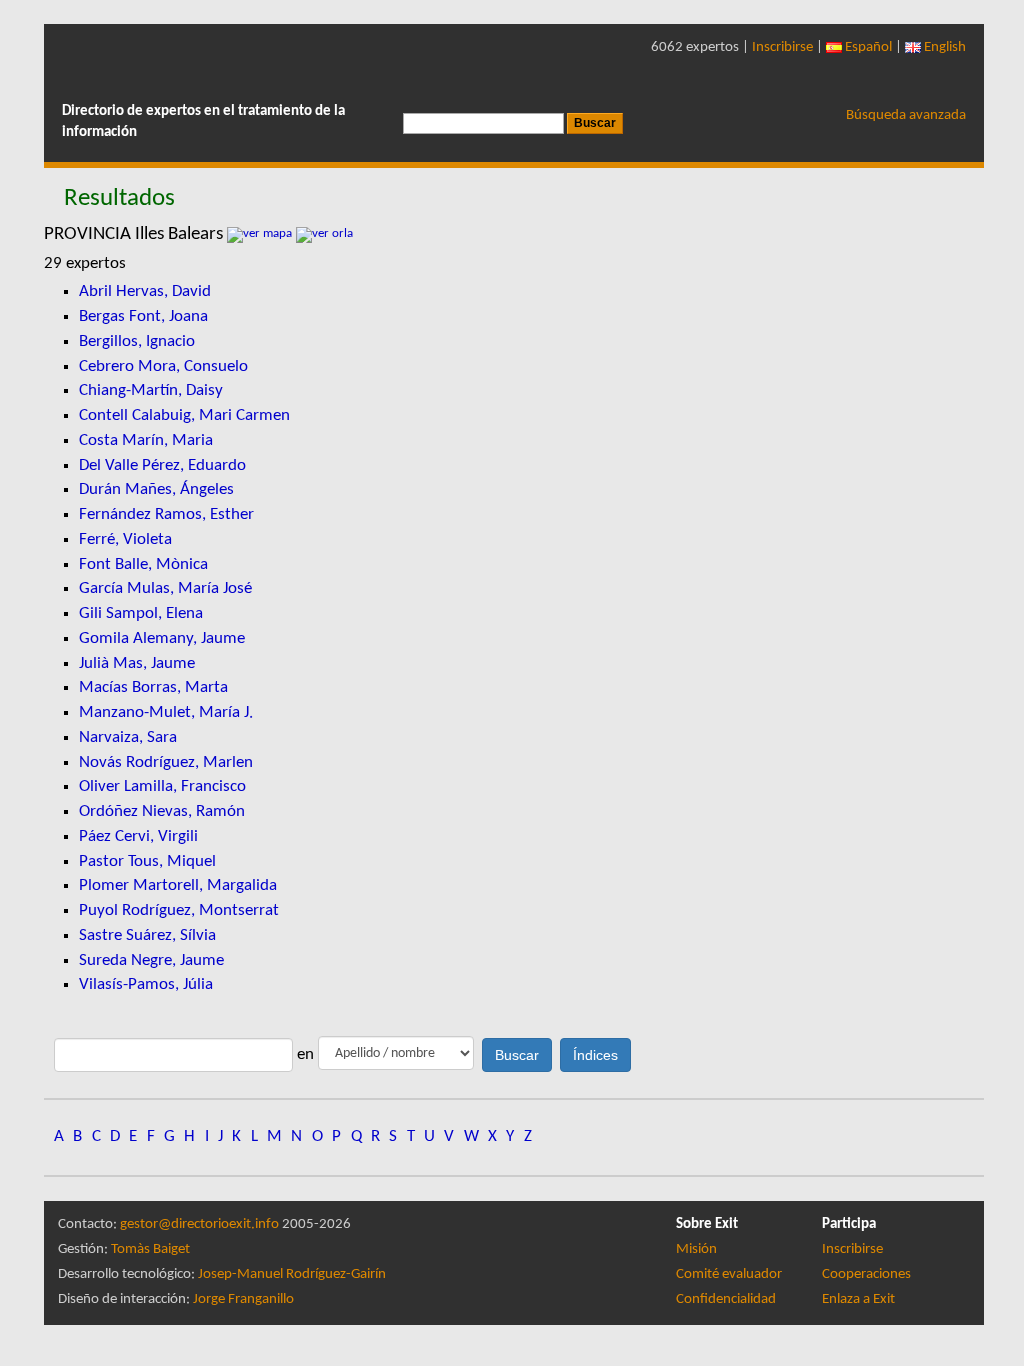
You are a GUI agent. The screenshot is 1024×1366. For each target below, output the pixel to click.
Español (867, 47)
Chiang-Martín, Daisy (151, 390)
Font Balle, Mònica (143, 564)
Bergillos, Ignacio (137, 341)
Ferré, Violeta (125, 539)
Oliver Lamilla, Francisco (162, 786)
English (943, 47)
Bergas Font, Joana (143, 316)
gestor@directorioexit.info (199, 1224)
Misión (696, 1249)
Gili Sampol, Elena (141, 613)
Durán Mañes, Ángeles (156, 489)
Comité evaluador (729, 1274)
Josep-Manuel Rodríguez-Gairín (292, 1274)
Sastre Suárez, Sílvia (147, 935)
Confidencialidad (726, 1299)
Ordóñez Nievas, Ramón (162, 811)
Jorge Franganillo (243, 1299)
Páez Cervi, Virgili (138, 836)
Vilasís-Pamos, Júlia (146, 984)
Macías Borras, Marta (153, 687)
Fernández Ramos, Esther (166, 514)
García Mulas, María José (165, 588)
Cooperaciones (866, 1274)
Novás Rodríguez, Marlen (166, 762)
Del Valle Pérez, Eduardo (162, 465)
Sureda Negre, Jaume (151, 960)
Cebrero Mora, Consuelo (163, 366)
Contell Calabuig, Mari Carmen (184, 415)
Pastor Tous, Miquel (147, 861)
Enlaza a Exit (858, 1299)
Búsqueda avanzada (906, 115)
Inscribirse (782, 47)
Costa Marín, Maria (146, 440)
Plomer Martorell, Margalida (178, 885)
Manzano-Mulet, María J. (166, 712)
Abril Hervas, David (145, 291)
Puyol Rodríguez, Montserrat (179, 910)
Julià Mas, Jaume (137, 663)
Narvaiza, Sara (128, 737)
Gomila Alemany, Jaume (162, 638)
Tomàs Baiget (150, 1249)
